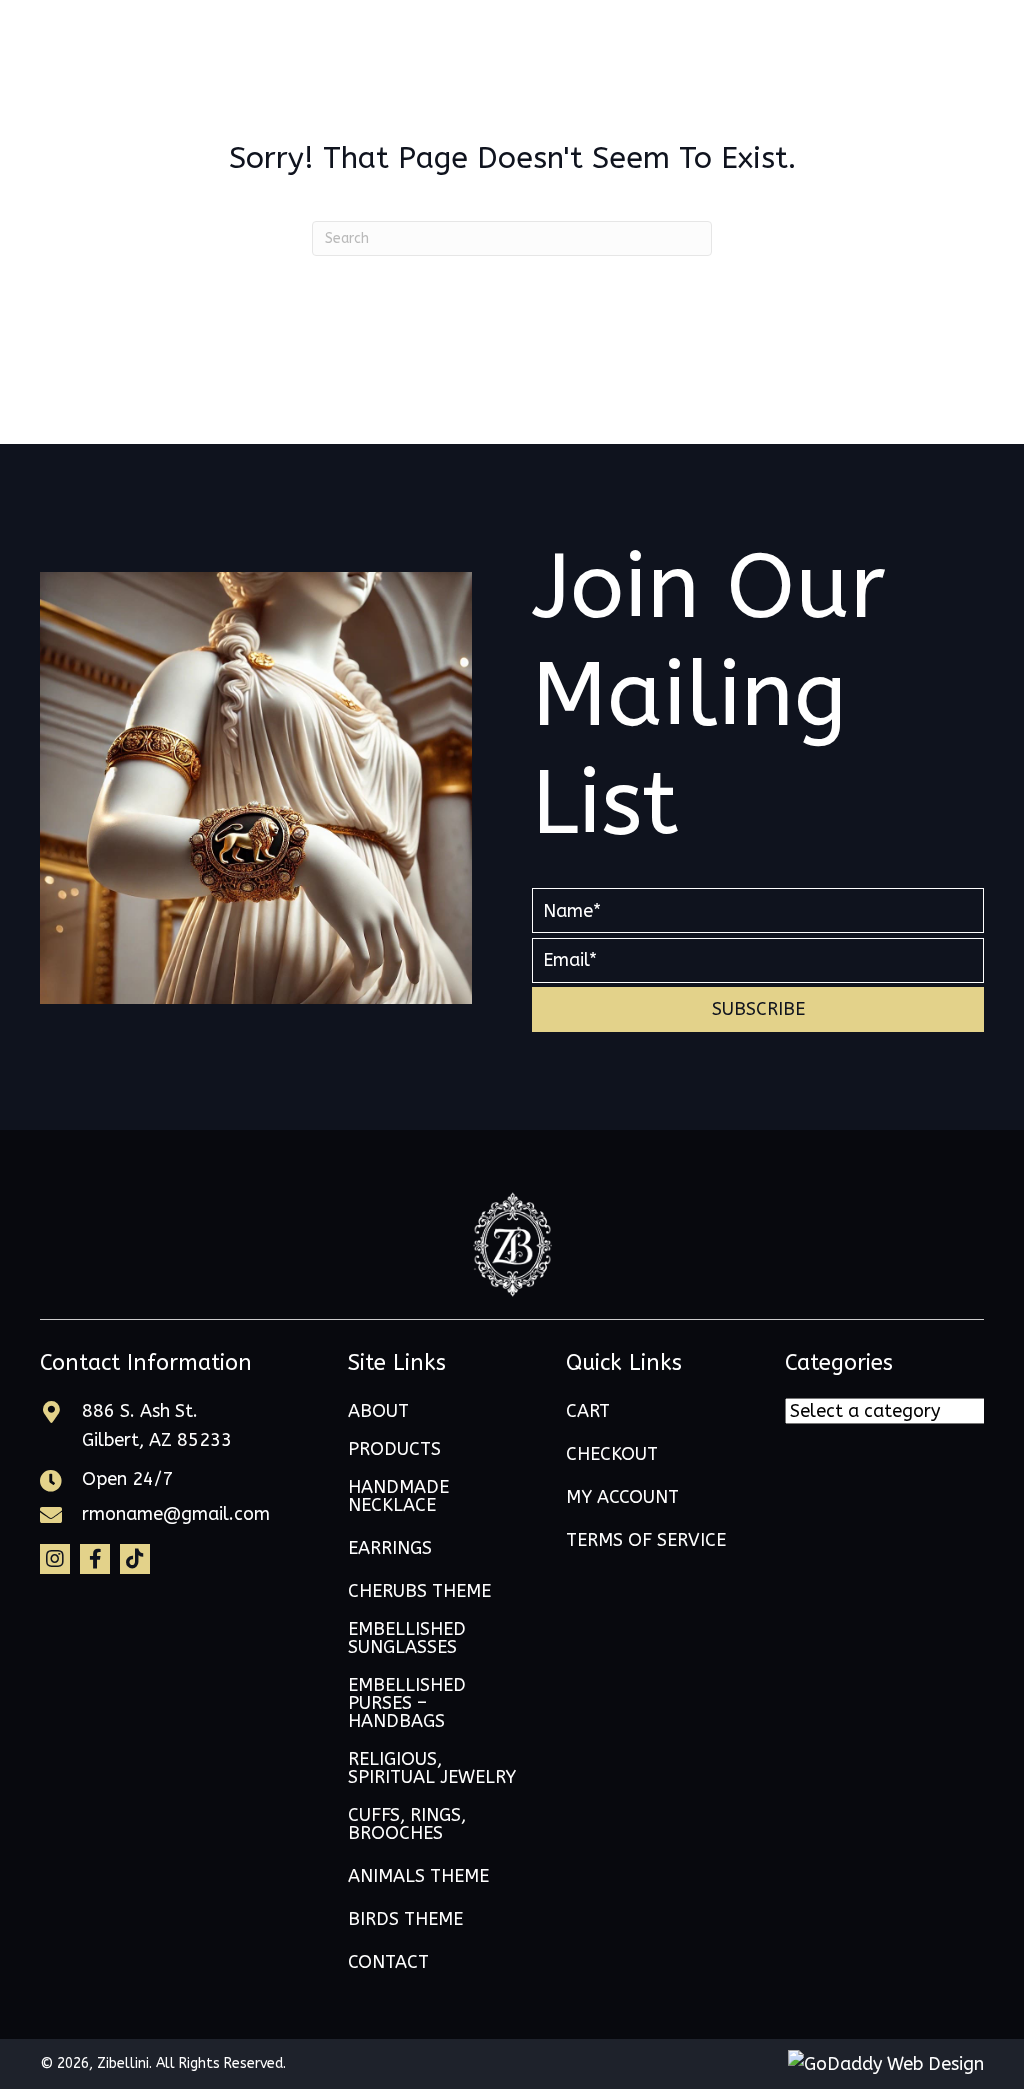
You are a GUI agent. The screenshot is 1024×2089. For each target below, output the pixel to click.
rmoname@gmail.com (176, 1514)
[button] (758, 1009)
